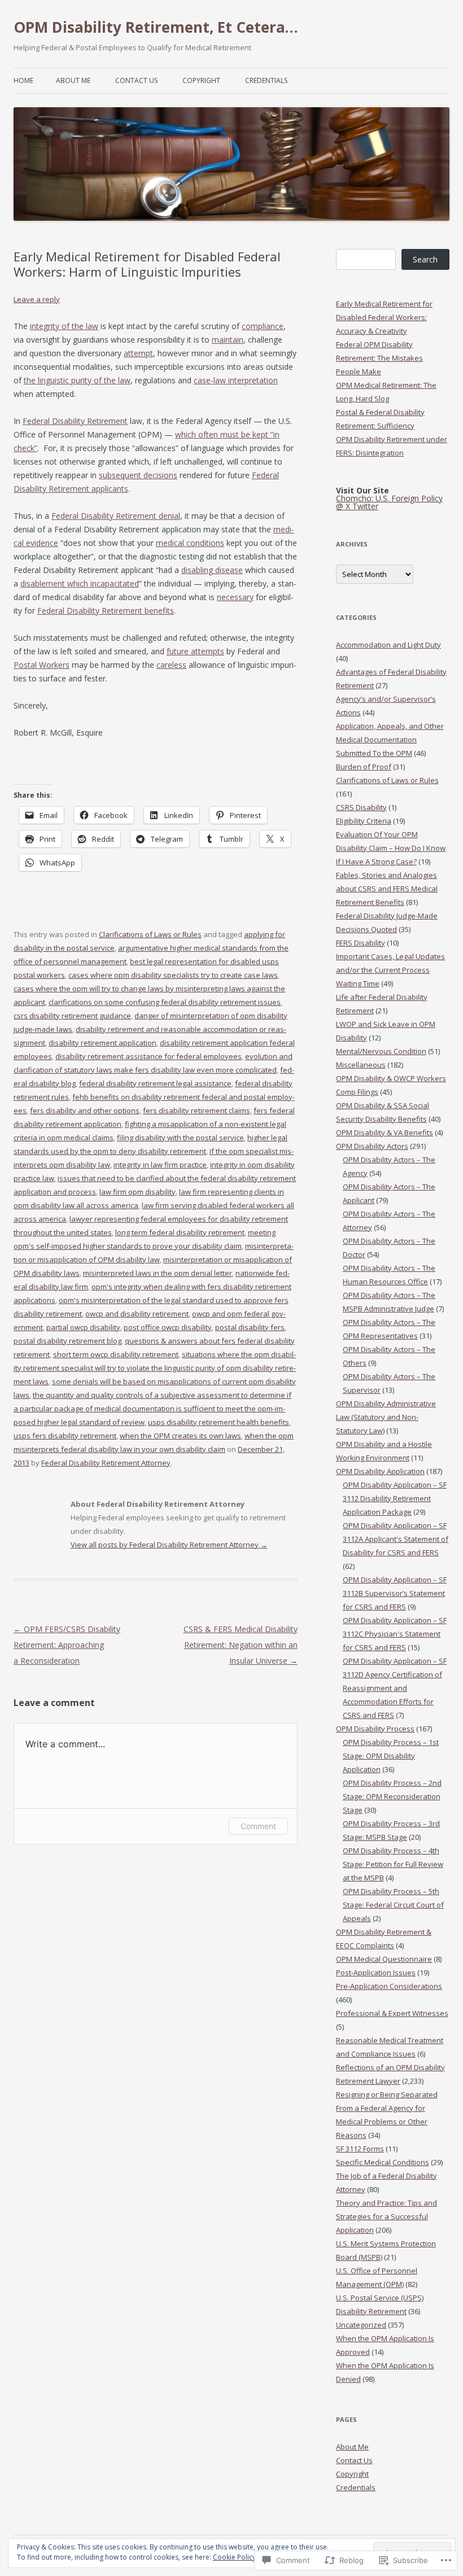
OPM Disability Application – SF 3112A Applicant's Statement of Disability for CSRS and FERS (396, 1539)
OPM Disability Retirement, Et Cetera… (156, 27)
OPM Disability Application (380, 1471)
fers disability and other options (85, 1110)
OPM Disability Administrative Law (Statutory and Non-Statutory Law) (386, 1417)
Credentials (266, 80)
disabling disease (212, 570)
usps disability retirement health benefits (219, 1422)
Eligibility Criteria (364, 821)
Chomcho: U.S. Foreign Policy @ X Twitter (389, 502)
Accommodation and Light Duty (388, 645)
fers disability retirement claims (196, 1110)
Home (23, 80)
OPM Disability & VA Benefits (385, 1132)
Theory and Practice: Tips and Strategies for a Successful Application (386, 2216)
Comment (258, 1826)
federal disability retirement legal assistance (155, 1083)
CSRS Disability (361, 807)
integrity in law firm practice (160, 1165)
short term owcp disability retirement (116, 1354)
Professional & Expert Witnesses (392, 2013)
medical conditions (190, 543)
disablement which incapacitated (80, 583)
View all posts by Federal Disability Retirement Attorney (169, 1545)
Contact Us (136, 80)
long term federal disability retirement (180, 1232)
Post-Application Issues (376, 1973)
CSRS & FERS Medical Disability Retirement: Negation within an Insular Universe (241, 1645)
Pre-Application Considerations (389, 1986)
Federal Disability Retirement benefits (106, 611)
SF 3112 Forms (360, 2149)
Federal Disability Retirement (75, 421)
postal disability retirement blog (67, 1341)
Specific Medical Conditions (383, 2162)
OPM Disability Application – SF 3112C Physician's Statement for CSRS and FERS (395, 1634)
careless (171, 665)
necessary (235, 597)
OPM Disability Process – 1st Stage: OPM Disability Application (391, 1756)
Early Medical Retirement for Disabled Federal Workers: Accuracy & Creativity (384, 317)
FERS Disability (361, 943)
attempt (138, 353)
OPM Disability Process (375, 1729)
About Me (73, 80)
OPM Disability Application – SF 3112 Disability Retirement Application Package (395, 1498)
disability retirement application (102, 1043)
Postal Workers (42, 665)
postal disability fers (250, 1327)
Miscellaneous (361, 1065)
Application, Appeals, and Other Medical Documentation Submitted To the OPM (390, 740)
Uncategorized (361, 2325)
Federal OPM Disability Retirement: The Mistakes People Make (379, 358)
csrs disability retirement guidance (72, 1016)
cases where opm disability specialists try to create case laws (173, 975)
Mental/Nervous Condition (381, 1051)
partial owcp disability (83, 1327)
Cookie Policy (234, 2557)
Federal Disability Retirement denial (116, 516)
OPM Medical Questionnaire (384, 1959)
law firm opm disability (137, 1192)
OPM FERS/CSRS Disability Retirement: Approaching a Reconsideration (67, 1645)
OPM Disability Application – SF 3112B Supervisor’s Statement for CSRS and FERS (395, 1593)
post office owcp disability (168, 1327)
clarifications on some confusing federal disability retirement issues (165, 1002)
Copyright (201, 80)
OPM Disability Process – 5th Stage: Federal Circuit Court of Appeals (393, 1905)
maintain (228, 340)
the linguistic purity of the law (77, 380)
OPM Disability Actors (372, 1146)
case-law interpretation (236, 380)
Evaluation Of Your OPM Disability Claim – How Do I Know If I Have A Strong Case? (391, 848)
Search (425, 259)
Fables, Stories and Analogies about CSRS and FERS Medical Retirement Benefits (387, 889)
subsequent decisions (138, 475)
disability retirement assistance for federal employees (148, 1056)
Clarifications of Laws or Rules (150, 934)
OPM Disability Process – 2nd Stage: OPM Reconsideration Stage (392, 1796)
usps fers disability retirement (65, 1436)
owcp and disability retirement (137, 1314)
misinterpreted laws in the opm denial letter (158, 1273)
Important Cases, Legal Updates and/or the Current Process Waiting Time (390, 970)
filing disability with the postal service (180, 1138)
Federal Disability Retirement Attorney (106, 1463)
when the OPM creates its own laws (180, 1436)
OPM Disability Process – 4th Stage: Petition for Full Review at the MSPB (393, 1864)
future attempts (195, 651)
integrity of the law (64, 326)
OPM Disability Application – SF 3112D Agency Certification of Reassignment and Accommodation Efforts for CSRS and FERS (395, 1688)
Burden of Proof (364, 767)
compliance (263, 326)
